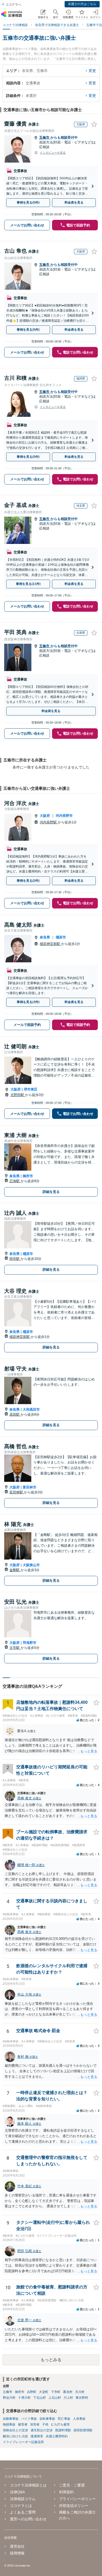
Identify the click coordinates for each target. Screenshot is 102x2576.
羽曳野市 (30, 1643)
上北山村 (55, 2398)
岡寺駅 (15, 1259)
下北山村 (39, 2398)
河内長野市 (64, 816)
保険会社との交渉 (15, 2430)
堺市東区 (31, 1089)
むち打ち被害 (60, 2424)
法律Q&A (17, 2492)
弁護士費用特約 (57, 2436)
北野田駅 (18, 1095)
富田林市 (30, 1487)
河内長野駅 (49, 822)
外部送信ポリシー (74, 2506)
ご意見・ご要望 (72, 2485)
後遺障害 (37, 2436)
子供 (45, 2424)
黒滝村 (68, 2392)
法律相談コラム (23, 2499)
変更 (92, 71)
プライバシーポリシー (77, 2499)
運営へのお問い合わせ (28, 2519)
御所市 (28, 1176)
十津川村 (24, 2398)
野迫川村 (9, 2398)
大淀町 (44, 2392)
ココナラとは (21, 2506)
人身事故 (79, 2419)
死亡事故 (64, 2419)
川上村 (68, 2398)
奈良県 (45, 937)
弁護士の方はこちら (82, 4)
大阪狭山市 (31, 1565)
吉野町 (32, 2392)
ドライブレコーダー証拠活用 (23, 2442)
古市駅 (15, 1648)
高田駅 (15, 1414)
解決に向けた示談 (15, 2436)
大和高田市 (31, 1409)
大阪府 (45, 816)
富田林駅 (17, 1492)
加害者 (35, 2424)
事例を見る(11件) (28, 584)
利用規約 (66, 2492)
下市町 (56, 2392)
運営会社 (17, 2546)
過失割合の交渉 (42, 2430)
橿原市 (61, 937)
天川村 (80, 2392)
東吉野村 (82, 2398)
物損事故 (9, 2424)
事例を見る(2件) (28, 881)
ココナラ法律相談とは (28, 2485)
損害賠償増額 (83, 2430)
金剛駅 (15, 1570)
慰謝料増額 (63, 2430)
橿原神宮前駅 (50, 944)
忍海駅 (15, 1181)
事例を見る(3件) (28, 1002)
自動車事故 (11, 2419)
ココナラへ (13, 4)
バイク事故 (29, 2419)
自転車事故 (47, 2419)
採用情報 (17, 2553)
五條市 (45, 137)
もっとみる (51, 2360)
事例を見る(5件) (28, 202)
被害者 (23, 2424)
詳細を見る (51, 1192)
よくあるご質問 (23, 2512)
